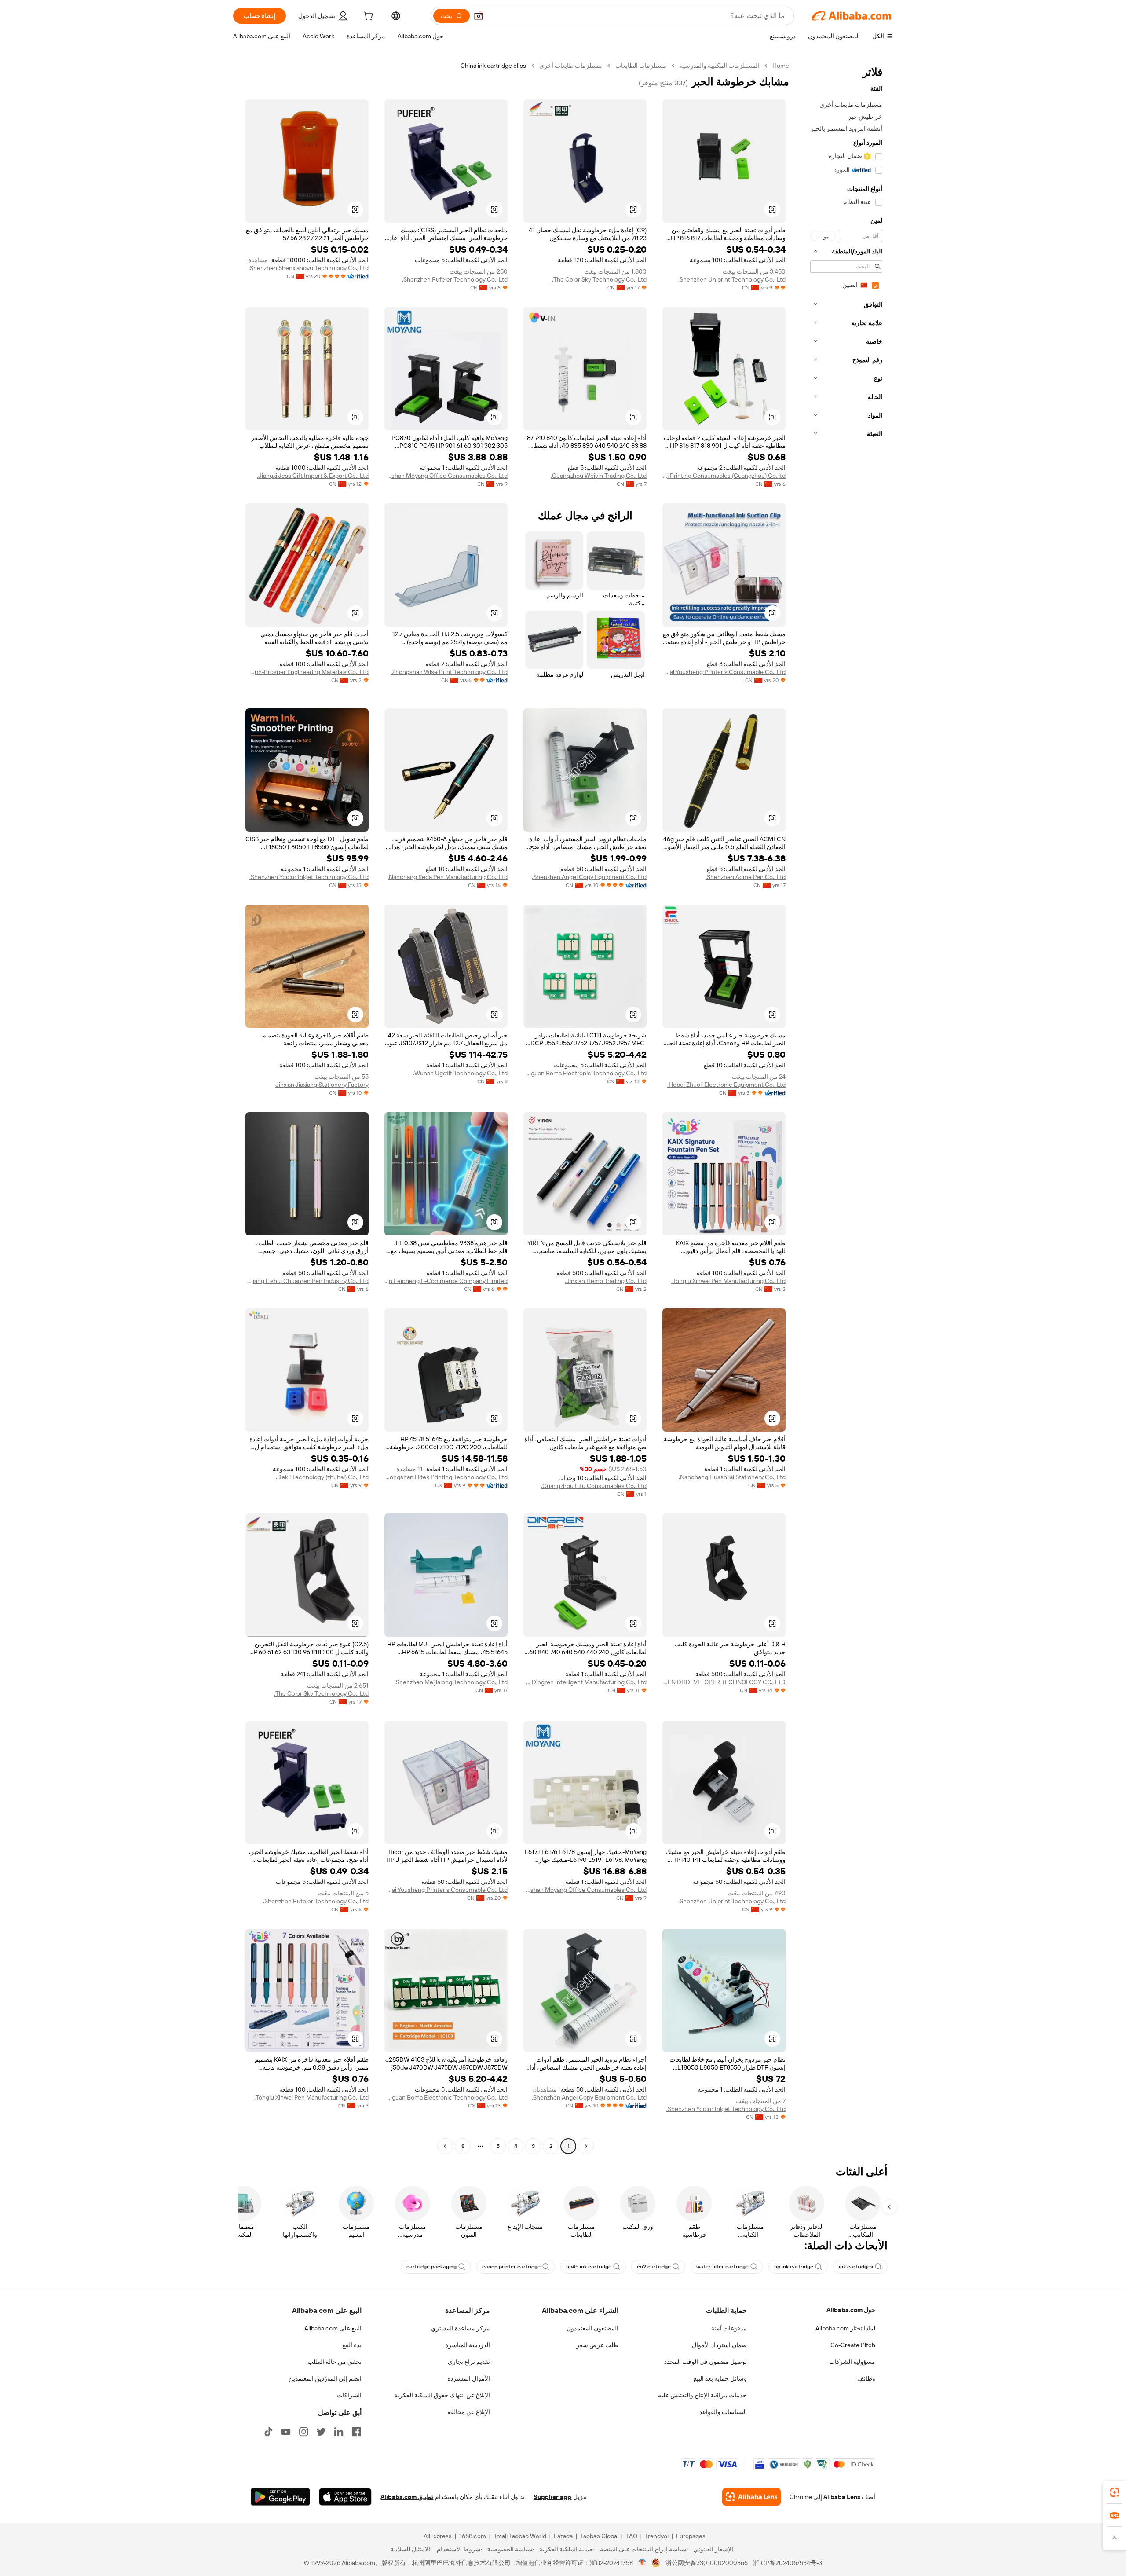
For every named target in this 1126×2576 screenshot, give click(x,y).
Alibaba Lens (842, 2497)
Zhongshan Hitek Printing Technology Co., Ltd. (446, 1477)
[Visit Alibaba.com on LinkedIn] (339, 2432)
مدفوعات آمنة (729, 2328)
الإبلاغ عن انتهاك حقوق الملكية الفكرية (442, 2395)
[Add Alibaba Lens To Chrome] (751, 2497)
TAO (632, 2536)
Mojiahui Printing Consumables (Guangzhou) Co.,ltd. (724, 476)
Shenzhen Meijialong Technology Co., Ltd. (451, 1682)
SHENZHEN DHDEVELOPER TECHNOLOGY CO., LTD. (724, 1682)
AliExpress (438, 2536)
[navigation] (844, 1107)
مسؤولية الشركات (852, 2362)
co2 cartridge (654, 2267)
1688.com (473, 2536)
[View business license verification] (642, 2563)
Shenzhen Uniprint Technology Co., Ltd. (732, 279)
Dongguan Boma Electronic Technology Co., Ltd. (585, 1073)
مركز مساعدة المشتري (461, 2328)
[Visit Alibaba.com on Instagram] (303, 2432)
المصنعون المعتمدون (592, 2328)
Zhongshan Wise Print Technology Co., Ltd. (449, 672)
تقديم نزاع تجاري (469, 2362)
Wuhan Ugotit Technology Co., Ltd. (460, 1073)
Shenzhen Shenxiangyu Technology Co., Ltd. (309, 268)
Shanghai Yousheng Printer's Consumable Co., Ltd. (724, 672)
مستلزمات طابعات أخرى (571, 66)
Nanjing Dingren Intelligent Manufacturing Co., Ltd (585, 1682)
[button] (479, 16)
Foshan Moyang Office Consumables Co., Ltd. (446, 476)
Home (781, 66)
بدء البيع (352, 2345)
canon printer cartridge (511, 2267)
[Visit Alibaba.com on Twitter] (321, 2432)
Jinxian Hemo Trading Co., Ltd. (606, 1281)
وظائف (866, 2378)
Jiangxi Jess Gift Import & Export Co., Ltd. (313, 476)
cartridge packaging (431, 2267)
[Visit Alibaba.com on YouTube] (286, 2432)
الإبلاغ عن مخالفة (469, 2412)
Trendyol (657, 2536)
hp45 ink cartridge (589, 2267)
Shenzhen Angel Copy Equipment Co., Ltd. (589, 877)
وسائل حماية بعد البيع (720, 2378)
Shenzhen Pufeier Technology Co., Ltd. (455, 279)
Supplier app (552, 2497)
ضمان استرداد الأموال (719, 2345)
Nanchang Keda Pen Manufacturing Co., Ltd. (448, 877)
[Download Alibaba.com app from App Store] (345, 2497)
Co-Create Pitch (853, 2345)
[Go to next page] (445, 2146)
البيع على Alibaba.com (333, 2328)
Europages (691, 2536)
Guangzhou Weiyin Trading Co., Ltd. (599, 476)
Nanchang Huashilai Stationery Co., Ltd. (732, 1477)
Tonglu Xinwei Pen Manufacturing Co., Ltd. (728, 1281)
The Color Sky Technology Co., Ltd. (599, 279)
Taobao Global (599, 2536)
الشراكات (349, 2395)
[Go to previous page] (586, 2146)
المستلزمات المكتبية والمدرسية (719, 66)
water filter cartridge (722, 2267)
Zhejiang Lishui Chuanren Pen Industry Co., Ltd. (307, 1281)
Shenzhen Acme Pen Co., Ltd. (746, 877)
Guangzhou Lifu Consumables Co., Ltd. (594, 1486)
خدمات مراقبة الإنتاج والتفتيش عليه (702, 2395)
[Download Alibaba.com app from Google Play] (280, 2497)
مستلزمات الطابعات (641, 66)
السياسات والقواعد (723, 2412)
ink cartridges (856, 2267)
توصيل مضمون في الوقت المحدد (706, 2362)
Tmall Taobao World (520, 2536)
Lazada (563, 2536)
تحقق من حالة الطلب (335, 2362)
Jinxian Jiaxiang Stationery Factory (322, 1085)
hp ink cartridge (794, 2267)
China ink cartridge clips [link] (493, 66)
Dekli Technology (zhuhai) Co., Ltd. (322, 1477)
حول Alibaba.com (851, 2310)
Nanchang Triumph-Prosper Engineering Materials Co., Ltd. (307, 672)
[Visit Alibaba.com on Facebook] (356, 2432)
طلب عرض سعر (597, 2345)
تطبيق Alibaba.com (407, 2497)
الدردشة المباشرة (468, 2345)
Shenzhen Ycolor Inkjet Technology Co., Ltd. (309, 877)
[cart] (367, 17)
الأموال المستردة (469, 2378)
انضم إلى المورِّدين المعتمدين (325, 2378)
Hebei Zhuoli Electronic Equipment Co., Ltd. (726, 1085)
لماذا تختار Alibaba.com (845, 2328)
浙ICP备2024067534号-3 (788, 2563)
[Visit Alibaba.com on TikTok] (268, 2432)
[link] (1115, 2492)
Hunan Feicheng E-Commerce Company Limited (446, 1281)
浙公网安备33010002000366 (707, 2563)
